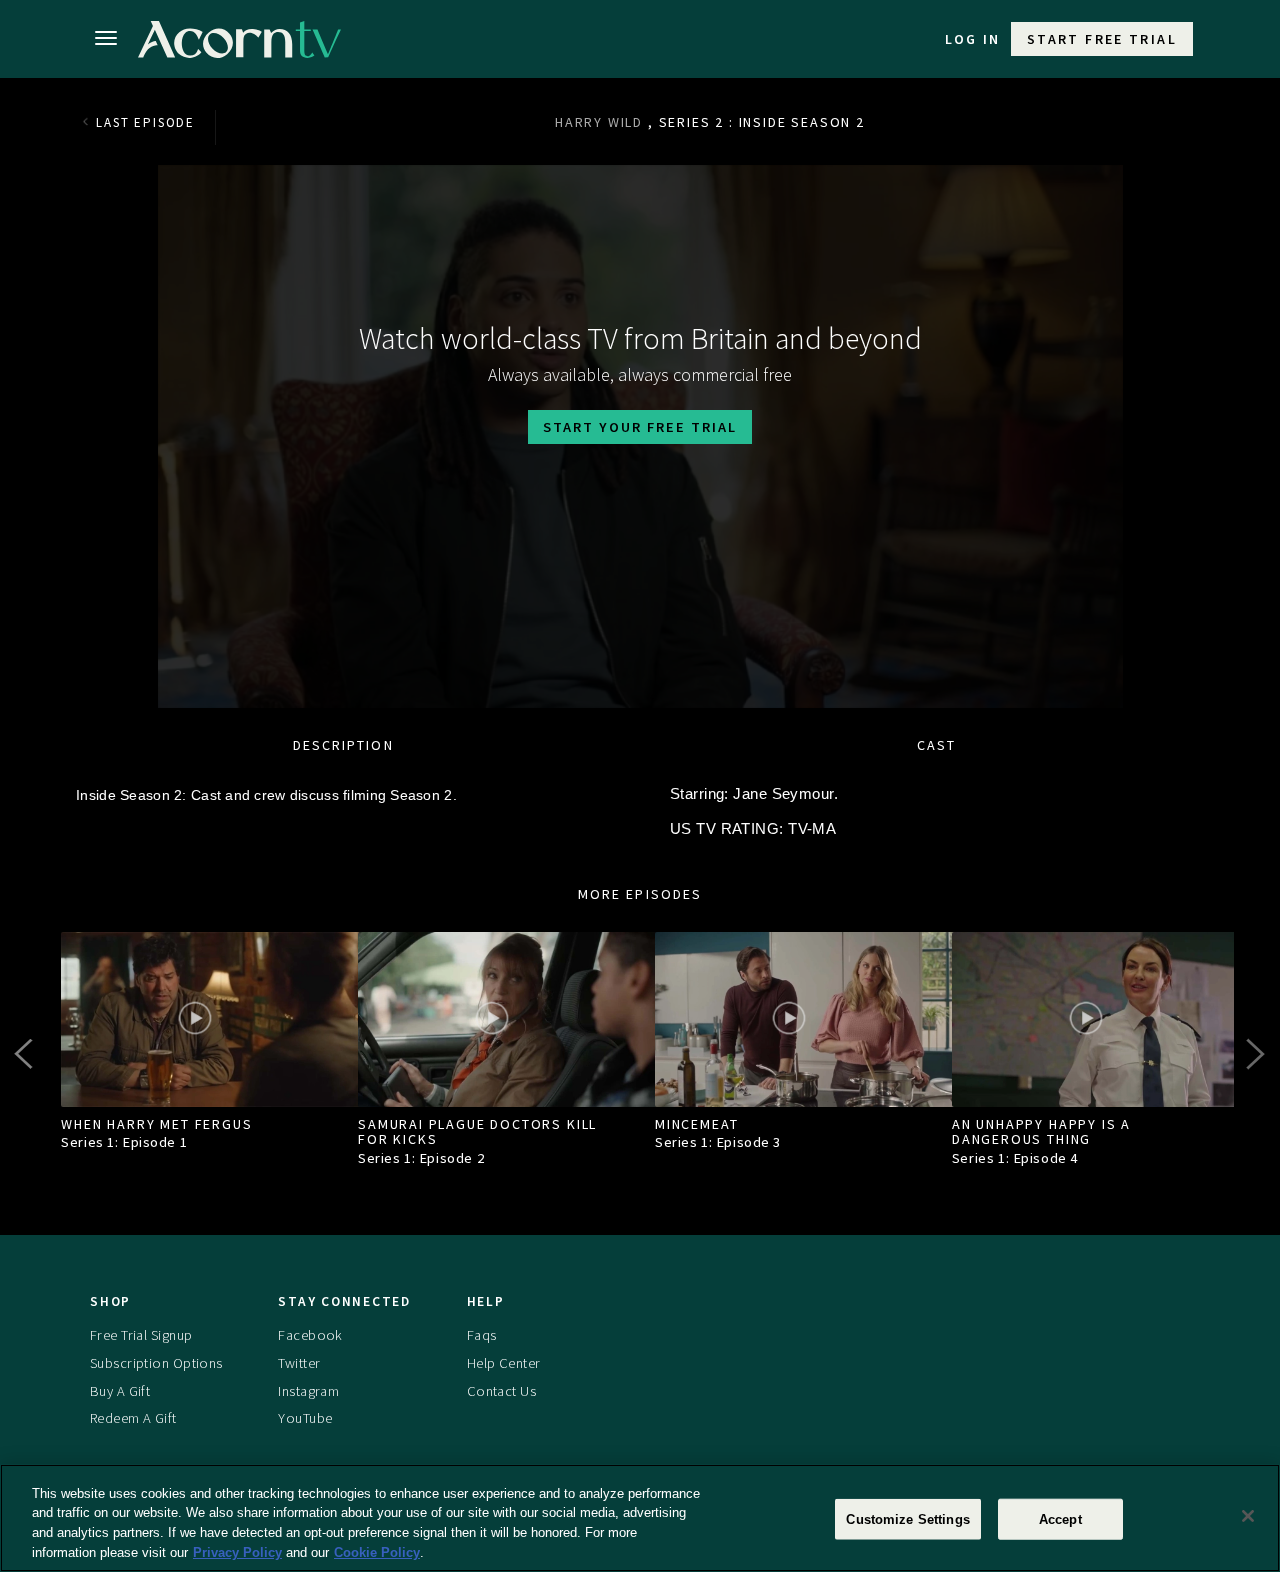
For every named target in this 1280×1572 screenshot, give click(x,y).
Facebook (310, 1335)
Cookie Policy (377, 1551)
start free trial (1102, 39)
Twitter (299, 1363)
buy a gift (120, 1391)
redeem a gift (133, 1418)
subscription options (156, 1363)
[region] (640, 1518)
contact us (501, 1391)
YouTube (305, 1418)
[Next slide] (1254, 1054)
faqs (482, 1335)
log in (973, 39)
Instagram (308, 1391)
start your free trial (640, 427)
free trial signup (141, 1335)
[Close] (1248, 1516)
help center (504, 1363)
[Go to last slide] (26, 1054)
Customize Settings (907, 1519)
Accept (1060, 1519)
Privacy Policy (237, 1551)
